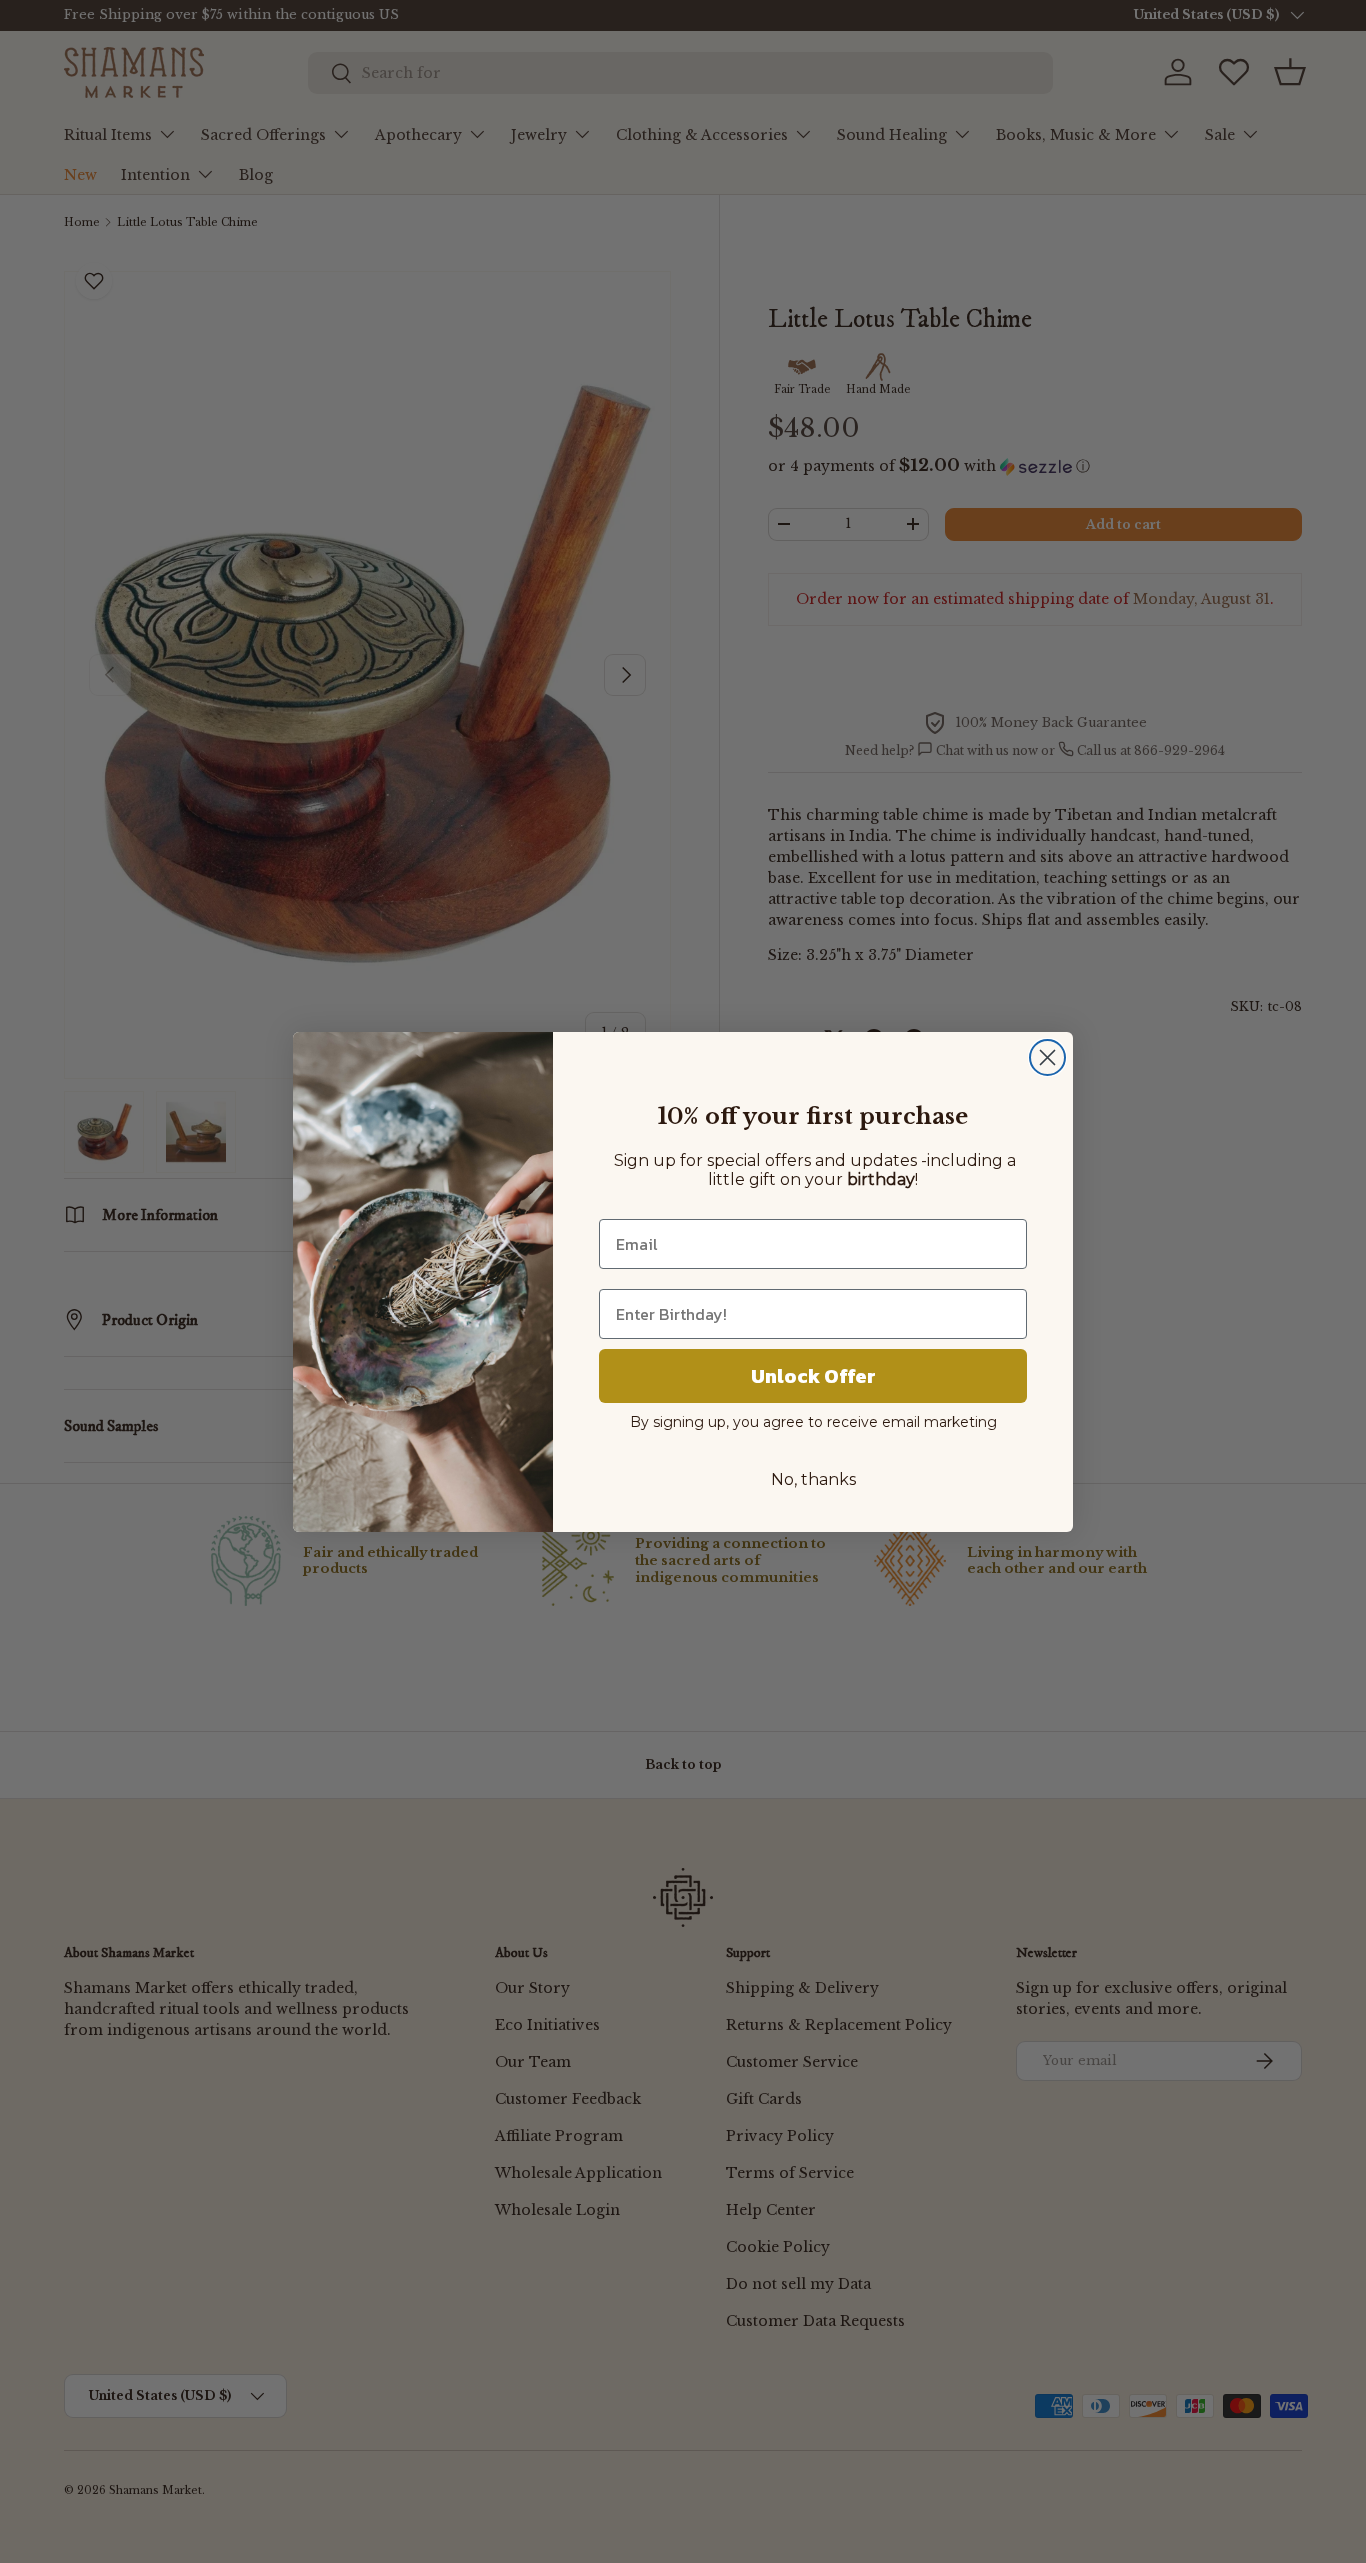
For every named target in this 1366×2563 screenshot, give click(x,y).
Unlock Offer (813, 1376)
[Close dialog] (1047, 1057)
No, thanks (813, 1479)
